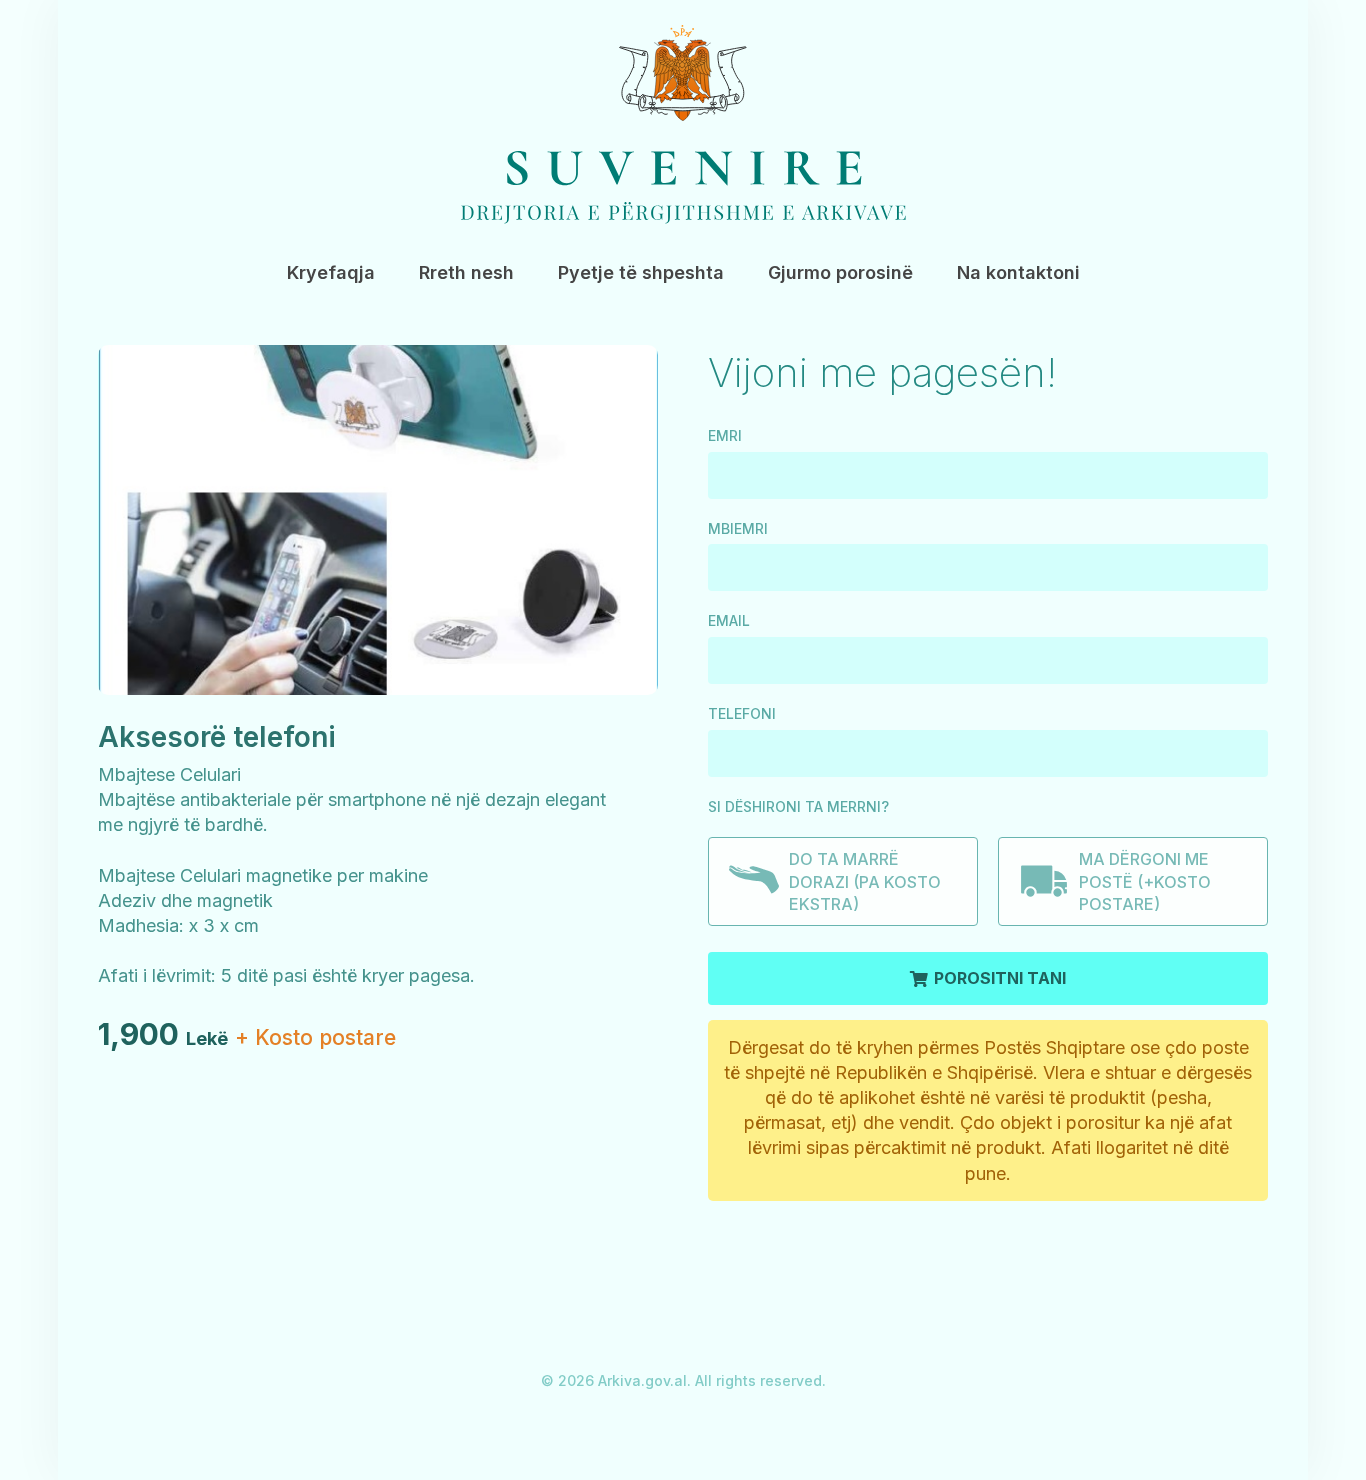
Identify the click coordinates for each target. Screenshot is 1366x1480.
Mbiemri (738, 528)
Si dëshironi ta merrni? (798, 806)
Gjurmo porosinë (840, 272)
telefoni (742, 713)
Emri (725, 435)
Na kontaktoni (1018, 272)
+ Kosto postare (315, 1037)
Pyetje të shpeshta (641, 272)
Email (729, 620)
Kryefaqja (331, 272)
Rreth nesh (466, 272)
